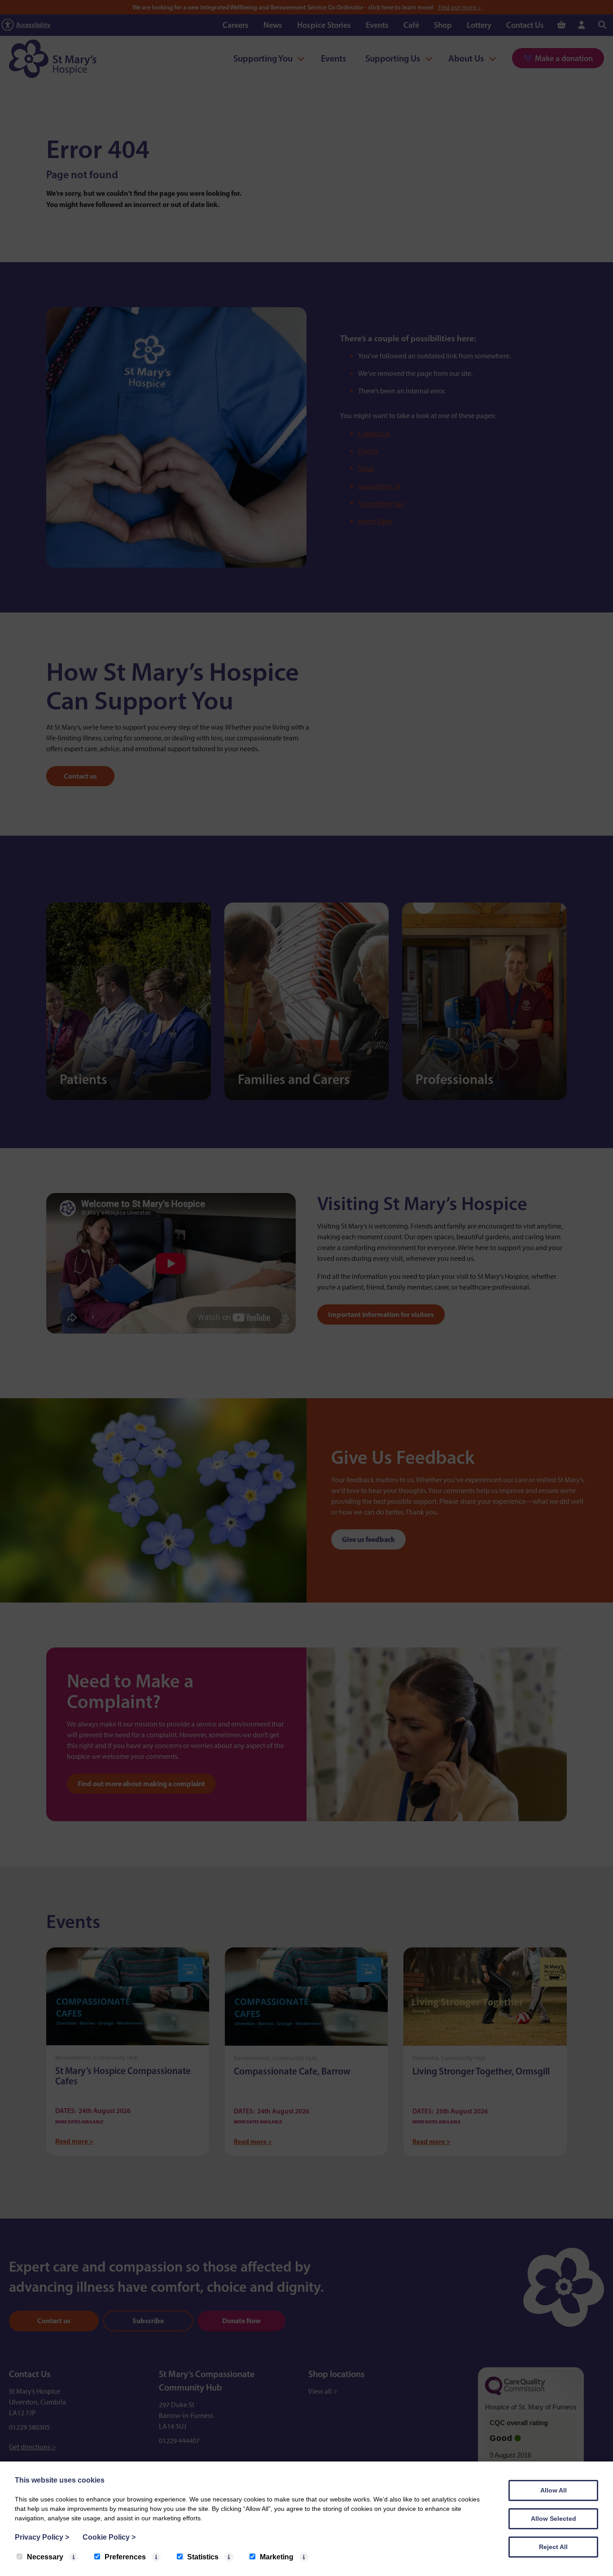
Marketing (277, 2557)
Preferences (125, 2557)
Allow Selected (554, 2519)
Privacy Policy (42, 2537)
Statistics (203, 2557)
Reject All (553, 2547)
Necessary (45, 2557)
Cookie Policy (109, 2537)
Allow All (554, 2490)
